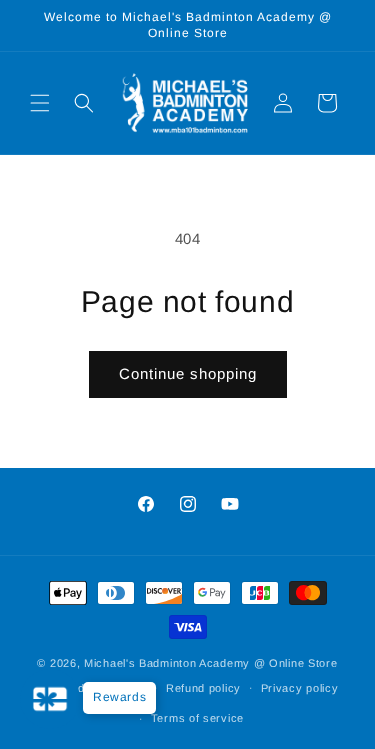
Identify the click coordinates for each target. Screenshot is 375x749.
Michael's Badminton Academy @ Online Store (210, 663)
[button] (40, 103)
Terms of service (197, 718)
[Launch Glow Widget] (50, 699)
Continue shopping (188, 373)
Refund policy (203, 688)
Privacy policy (300, 688)
